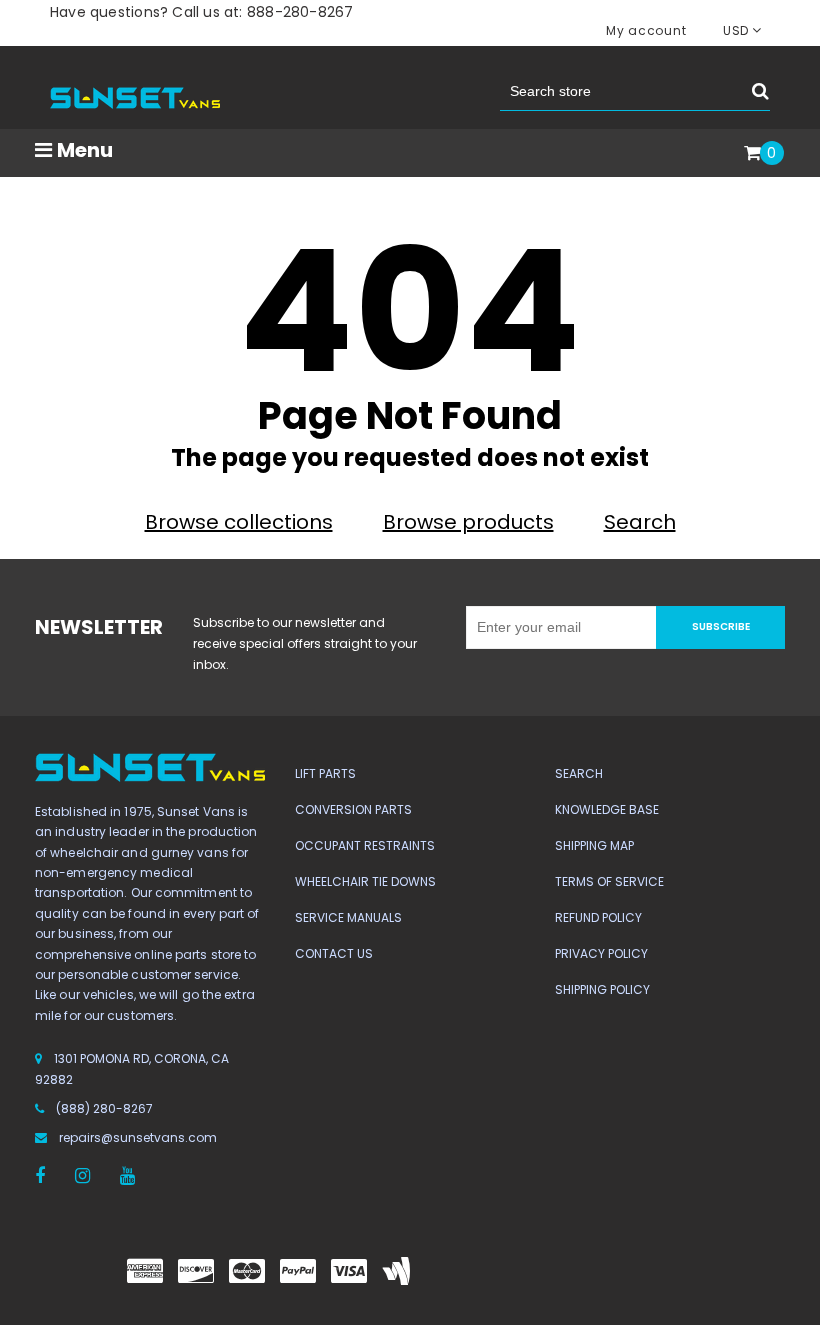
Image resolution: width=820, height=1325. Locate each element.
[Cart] (752, 154)
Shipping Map (594, 845)
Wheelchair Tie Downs (365, 881)
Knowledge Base (607, 809)
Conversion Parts (353, 809)
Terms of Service (609, 881)
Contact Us (334, 953)
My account (646, 30)
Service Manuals (348, 917)
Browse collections (239, 522)
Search (640, 522)
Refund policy (598, 917)
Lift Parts (325, 773)
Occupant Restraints (365, 845)
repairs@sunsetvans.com (138, 1137)
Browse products (468, 522)
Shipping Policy (602, 989)
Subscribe (721, 626)
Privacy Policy (601, 953)
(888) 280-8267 (104, 1108)
